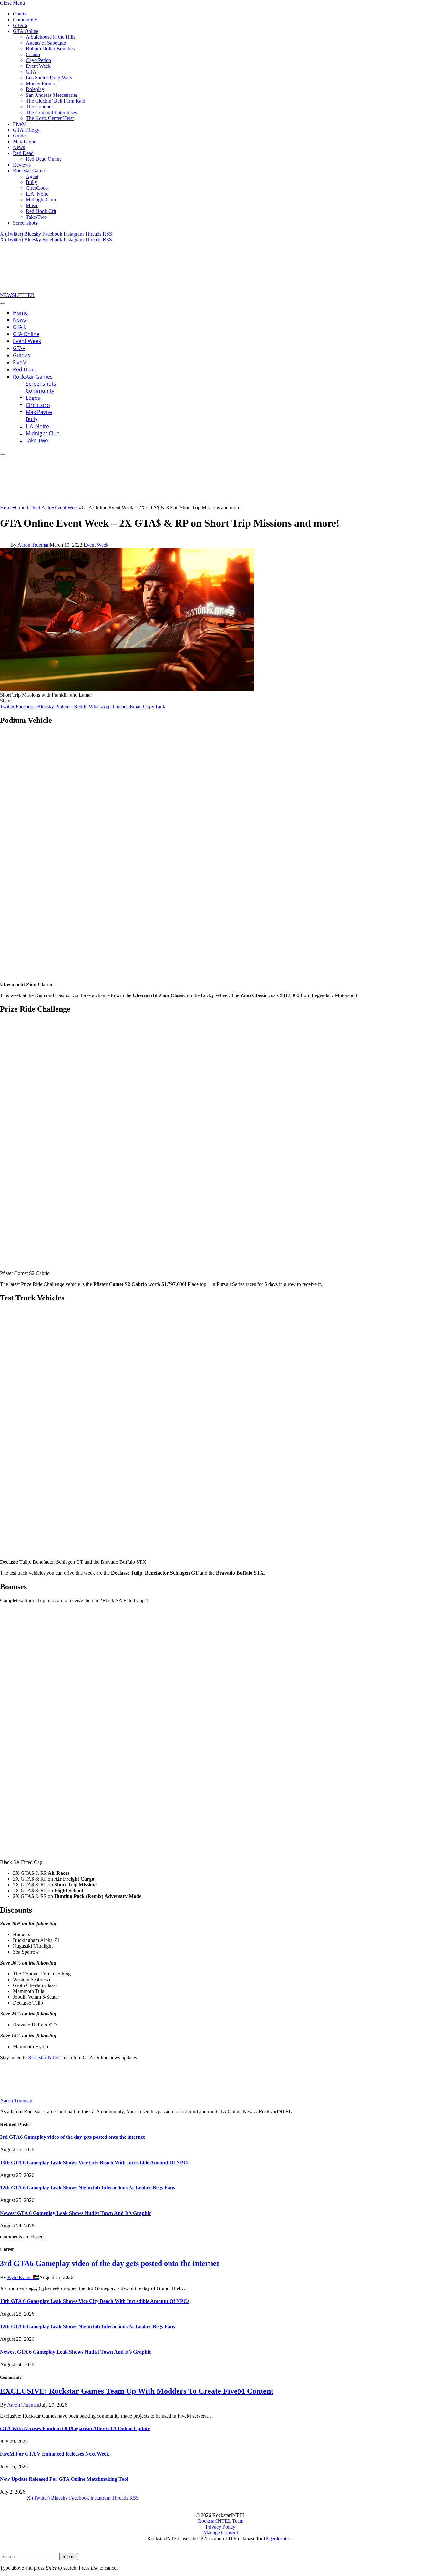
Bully (31, 182)
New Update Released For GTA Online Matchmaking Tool (64, 2479)
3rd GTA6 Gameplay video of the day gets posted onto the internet (72, 2137)
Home (20, 313)
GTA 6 (20, 25)
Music (32, 205)
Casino (33, 54)
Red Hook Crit (41, 211)
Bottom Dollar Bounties (50, 49)
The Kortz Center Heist (50, 118)
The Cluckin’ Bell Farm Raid (56, 101)
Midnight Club (41, 200)
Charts (20, 14)
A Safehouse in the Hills (51, 37)
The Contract (39, 107)
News (19, 147)
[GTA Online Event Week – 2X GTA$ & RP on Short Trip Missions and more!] (127, 689)
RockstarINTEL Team (221, 2521)
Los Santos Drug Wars (49, 78)
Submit (69, 2556)
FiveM (20, 124)
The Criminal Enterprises (51, 112)
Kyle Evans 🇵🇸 (23, 2277)
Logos (33, 398)
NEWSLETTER (17, 295)
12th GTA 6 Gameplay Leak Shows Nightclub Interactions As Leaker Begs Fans (87, 2188)
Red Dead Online (44, 159)
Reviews (22, 165)
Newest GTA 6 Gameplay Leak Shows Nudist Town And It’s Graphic (76, 2213)
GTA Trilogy (26, 130)
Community (25, 20)
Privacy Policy (221, 2527)
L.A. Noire (37, 194)
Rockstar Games (30, 171)
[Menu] (3, 303)
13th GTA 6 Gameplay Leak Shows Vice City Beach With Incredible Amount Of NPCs (95, 2162)
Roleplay (35, 89)
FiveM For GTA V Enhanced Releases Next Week (55, 2454)
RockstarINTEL (45, 2058)
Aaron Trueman (34, 545)
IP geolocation (278, 2538)
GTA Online (26, 31)
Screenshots (25, 223)
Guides (20, 136)
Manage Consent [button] (221, 2533)
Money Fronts (40, 83)
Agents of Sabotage (46, 43)
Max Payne (25, 141)
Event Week (38, 66)
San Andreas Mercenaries (52, 95)
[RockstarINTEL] (48, 289)
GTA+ (33, 72)
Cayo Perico (38, 60)
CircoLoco (37, 188)
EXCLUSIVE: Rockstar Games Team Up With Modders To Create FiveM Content (137, 2391)
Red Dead (23, 153)
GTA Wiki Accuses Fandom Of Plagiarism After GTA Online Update (75, 2428)
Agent (32, 176)
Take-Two (36, 217)
